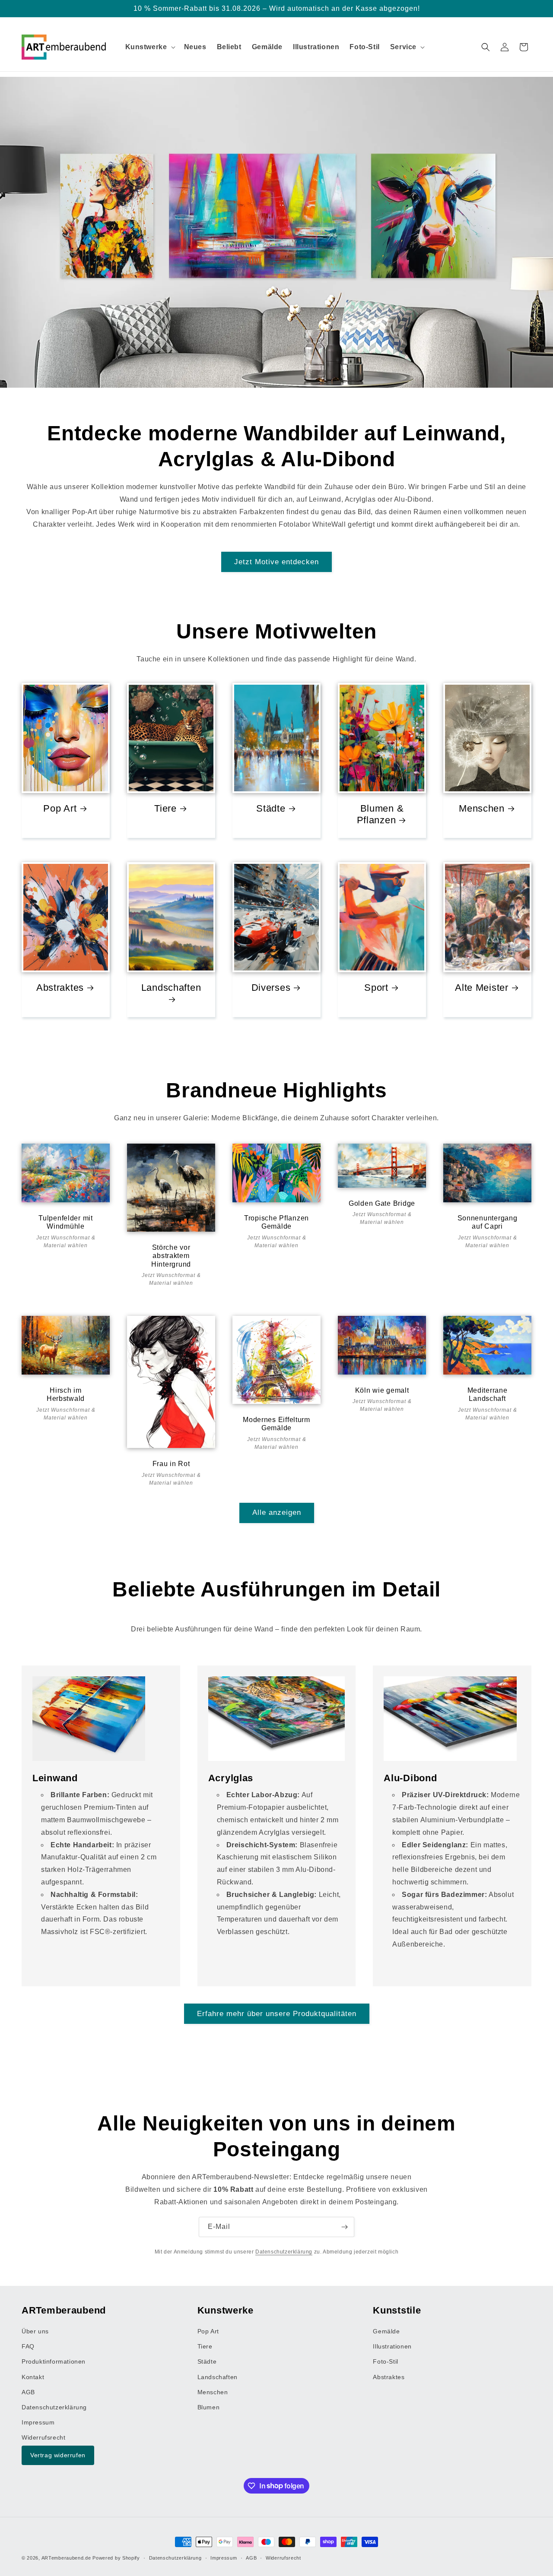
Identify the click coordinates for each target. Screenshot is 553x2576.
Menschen (482, 808)
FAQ (28, 2346)
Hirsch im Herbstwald (66, 1394)
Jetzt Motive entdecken (276, 562)
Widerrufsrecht (43, 2437)
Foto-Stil (385, 2361)
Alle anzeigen (277, 1512)
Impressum (38, 2422)
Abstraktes (60, 988)
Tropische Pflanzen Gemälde (276, 1222)
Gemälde (386, 2331)
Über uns (35, 2331)
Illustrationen (392, 2346)
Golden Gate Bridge (382, 1203)
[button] (149, 47)
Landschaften (171, 988)
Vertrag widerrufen (58, 2455)
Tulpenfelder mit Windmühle (66, 1222)
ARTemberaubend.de (66, 2558)
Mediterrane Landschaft (488, 1394)
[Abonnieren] (344, 2227)
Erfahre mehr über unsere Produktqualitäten (277, 2014)
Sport (376, 988)
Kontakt (33, 2377)
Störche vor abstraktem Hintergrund (171, 1256)
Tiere (165, 808)
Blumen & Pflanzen (380, 814)
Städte (271, 808)
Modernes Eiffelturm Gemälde (276, 1424)
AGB (28, 2392)
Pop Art (60, 808)
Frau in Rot (171, 1464)
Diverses (271, 988)
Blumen (209, 2407)
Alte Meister (482, 988)
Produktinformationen (54, 2361)
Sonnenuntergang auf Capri (488, 1222)
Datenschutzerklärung (284, 2252)
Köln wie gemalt (382, 1390)
